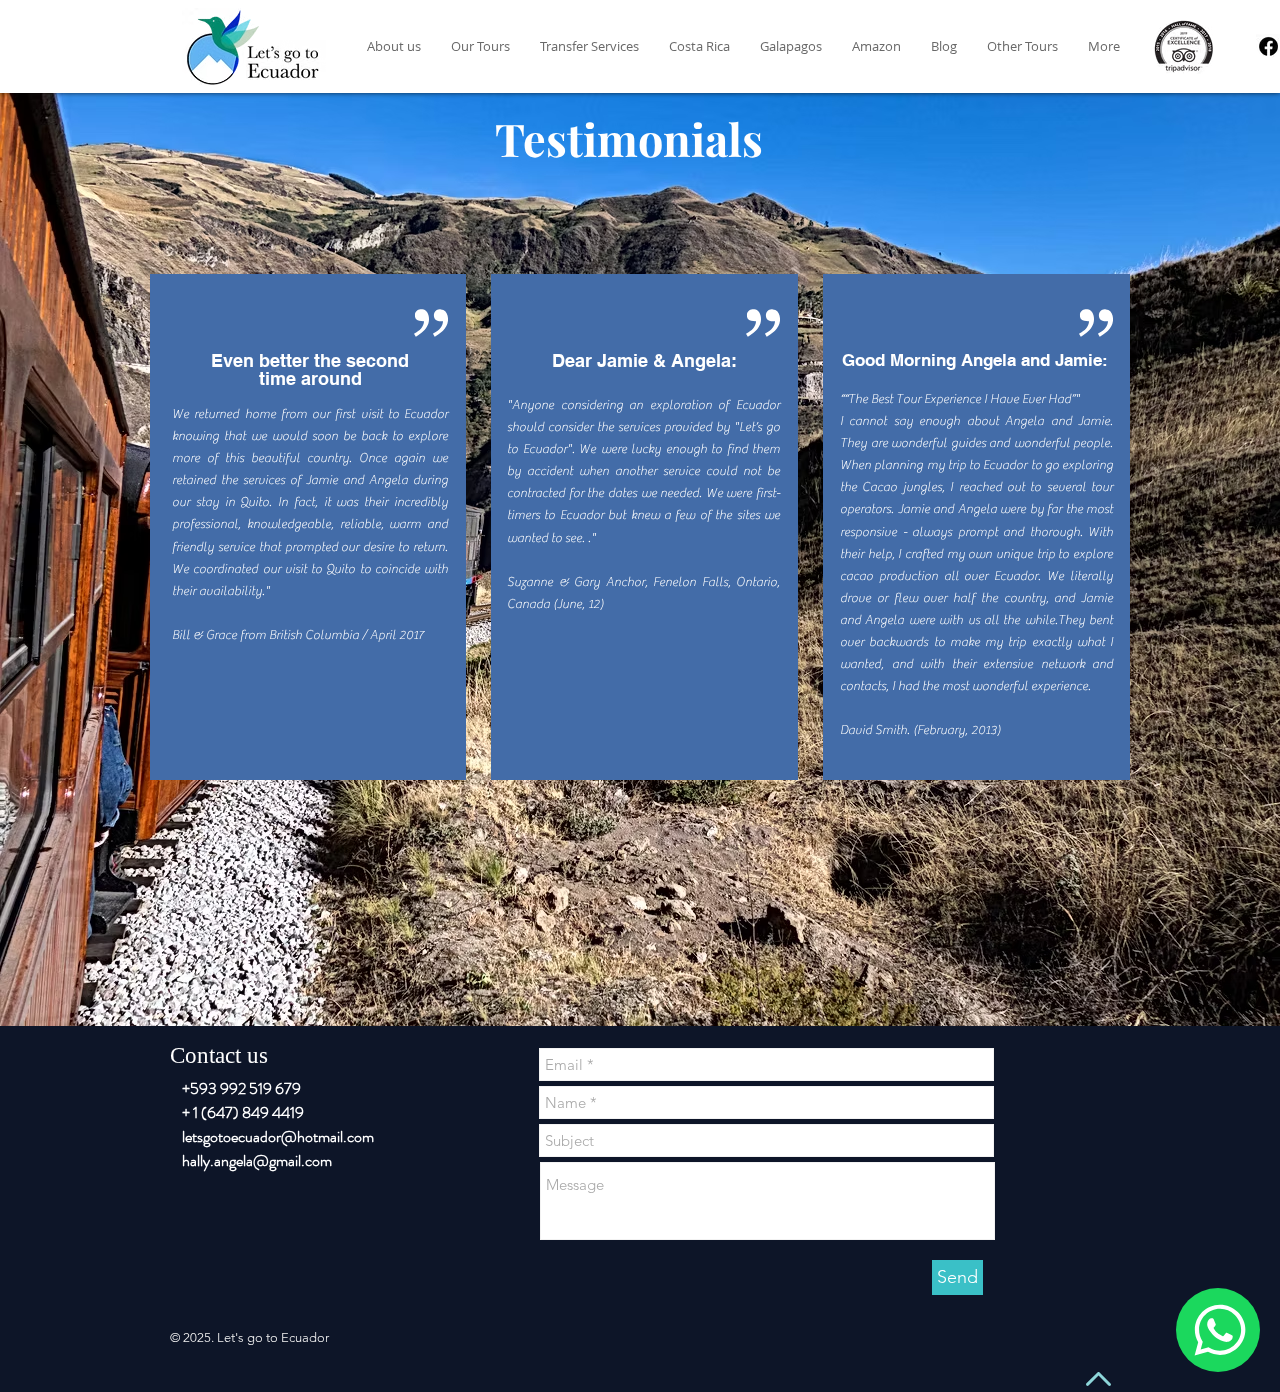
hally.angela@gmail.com (257, 1160)
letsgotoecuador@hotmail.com (278, 1136)
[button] (876, 46)
